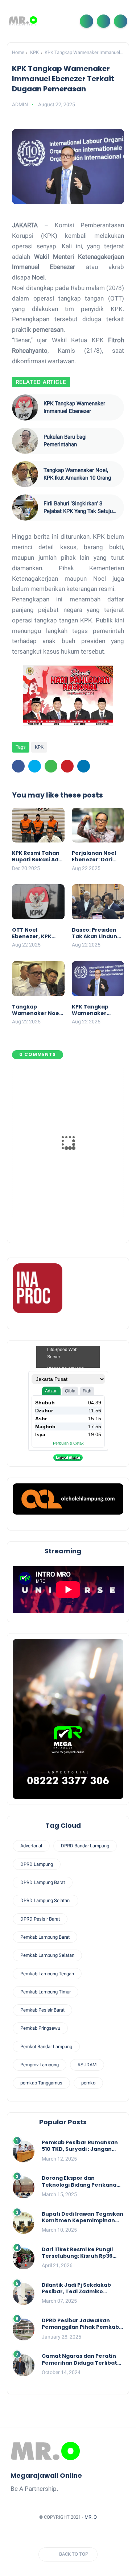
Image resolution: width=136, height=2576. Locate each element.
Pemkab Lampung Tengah (47, 1974)
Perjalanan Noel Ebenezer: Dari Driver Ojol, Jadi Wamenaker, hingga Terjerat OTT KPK (94, 856)
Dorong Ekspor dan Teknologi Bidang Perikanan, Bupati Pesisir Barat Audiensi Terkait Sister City (82, 2181)
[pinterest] (67, 766)
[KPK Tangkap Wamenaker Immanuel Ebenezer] (25, 407)
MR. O (91, 2517)
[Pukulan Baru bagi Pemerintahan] (25, 441)
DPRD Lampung (37, 1864)
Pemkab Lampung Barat (45, 1937)
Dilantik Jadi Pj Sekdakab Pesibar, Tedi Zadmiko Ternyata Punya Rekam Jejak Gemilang (83, 2288)
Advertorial (31, 1846)
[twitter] (35, 766)
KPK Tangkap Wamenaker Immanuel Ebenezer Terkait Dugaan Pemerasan (96, 1010)
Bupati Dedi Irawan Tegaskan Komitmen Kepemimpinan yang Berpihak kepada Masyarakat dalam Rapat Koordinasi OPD (83, 2217)
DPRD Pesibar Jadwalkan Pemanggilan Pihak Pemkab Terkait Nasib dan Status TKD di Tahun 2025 (82, 2324)
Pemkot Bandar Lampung (46, 2047)
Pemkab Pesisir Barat (42, 2010)
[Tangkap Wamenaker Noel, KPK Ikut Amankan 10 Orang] (25, 474)
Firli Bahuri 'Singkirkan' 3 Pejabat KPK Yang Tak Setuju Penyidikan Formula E (78, 508)
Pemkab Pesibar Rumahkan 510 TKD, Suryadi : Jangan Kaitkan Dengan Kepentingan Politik (80, 2146)
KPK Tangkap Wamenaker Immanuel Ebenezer (74, 407)
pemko (88, 2083)
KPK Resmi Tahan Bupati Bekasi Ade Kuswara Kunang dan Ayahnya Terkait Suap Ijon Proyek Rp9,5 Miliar (38, 856)
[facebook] (18, 766)
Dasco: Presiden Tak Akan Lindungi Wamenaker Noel (97, 933)
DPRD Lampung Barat (43, 1882)
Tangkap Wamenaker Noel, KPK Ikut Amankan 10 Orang (77, 474)
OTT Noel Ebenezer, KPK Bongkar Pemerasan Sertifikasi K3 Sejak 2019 (32, 933)
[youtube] (103, 2535)
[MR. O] (23, 21)
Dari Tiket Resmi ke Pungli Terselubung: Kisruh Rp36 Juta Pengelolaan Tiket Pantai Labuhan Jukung (77, 2253)
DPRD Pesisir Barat (40, 1919)
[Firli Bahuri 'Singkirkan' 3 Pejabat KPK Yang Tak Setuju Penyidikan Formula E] (25, 508)
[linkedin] (84, 766)
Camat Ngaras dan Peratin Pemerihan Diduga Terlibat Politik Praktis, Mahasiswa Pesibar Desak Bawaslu (79, 2359)
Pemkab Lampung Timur (46, 1992)
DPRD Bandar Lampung (85, 1846)
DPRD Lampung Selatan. (46, 1900)
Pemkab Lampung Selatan (47, 1955)
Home (18, 52)
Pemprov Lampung (40, 2065)
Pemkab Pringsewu (40, 2028)
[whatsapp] (51, 766)
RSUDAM (87, 2065)
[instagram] (89, 2535)
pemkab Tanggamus (41, 2083)
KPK (34, 52)
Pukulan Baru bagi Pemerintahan (65, 441)
